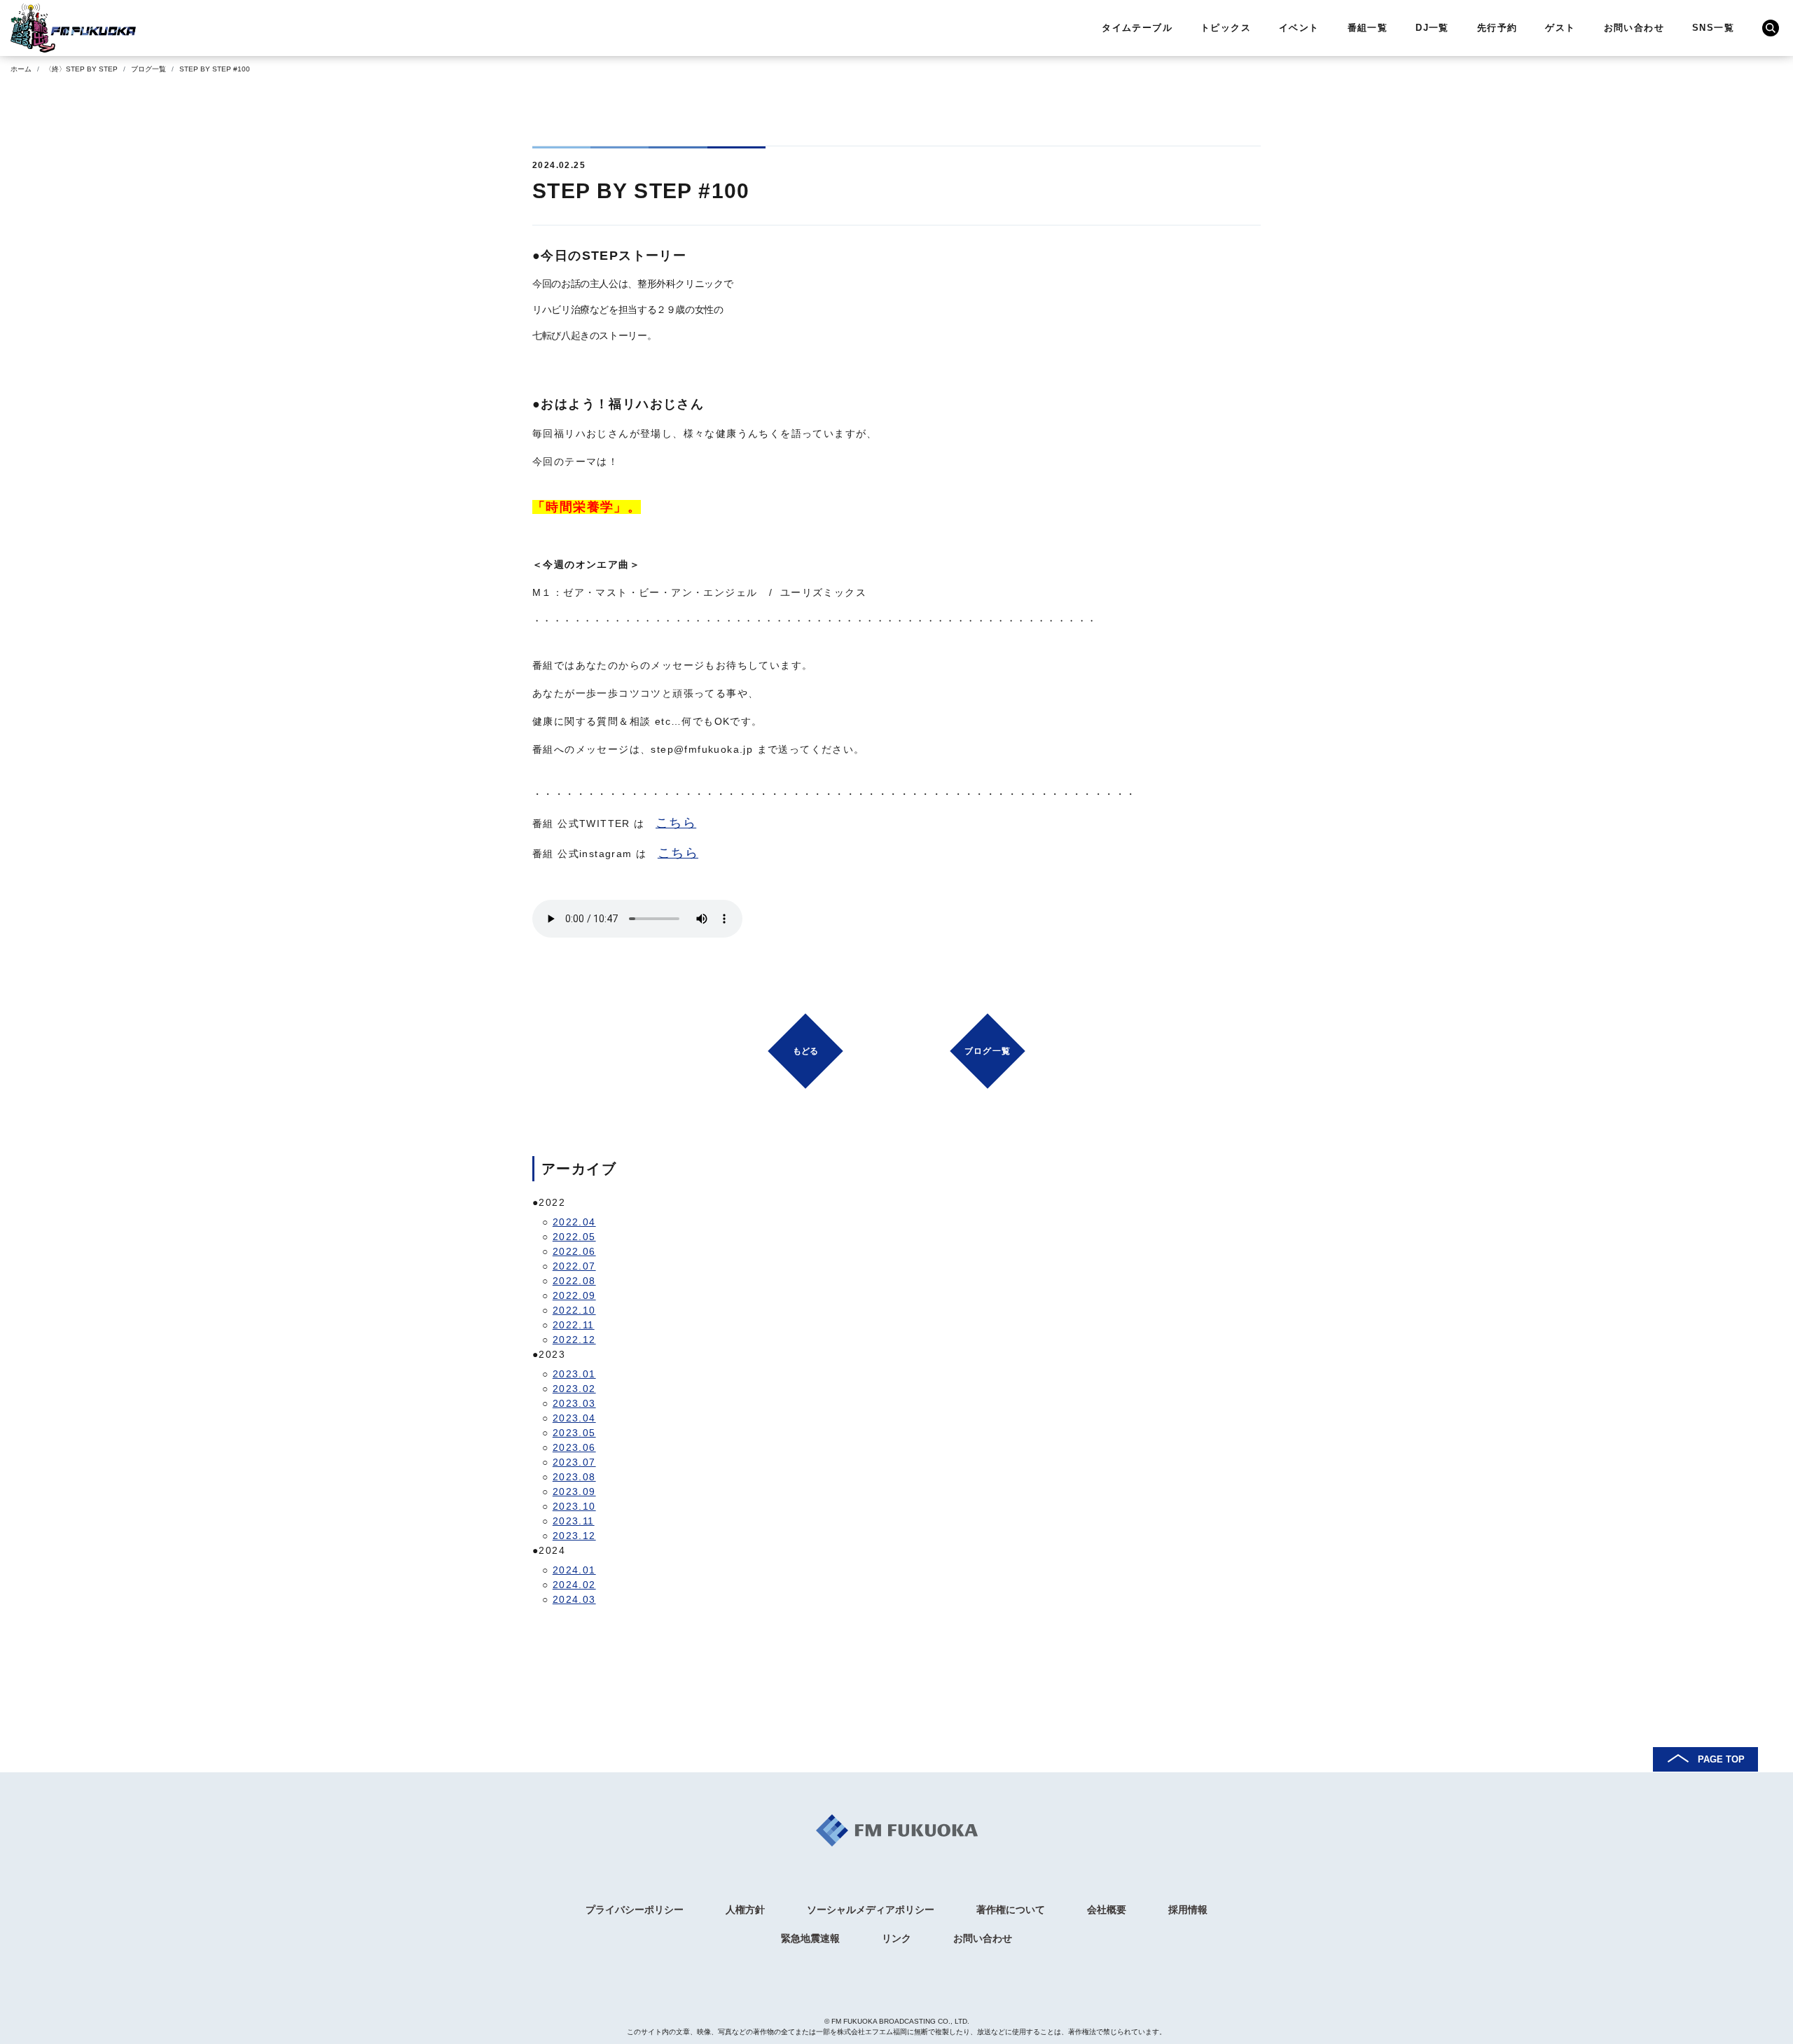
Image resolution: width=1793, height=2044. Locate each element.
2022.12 (574, 1340)
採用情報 (1188, 1910)
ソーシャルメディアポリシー (871, 1910)
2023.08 (574, 1477)
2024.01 (574, 1570)
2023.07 (574, 1462)
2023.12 (574, 1536)
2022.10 (574, 1310)
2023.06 (574, 1447)
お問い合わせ (1634, 28)
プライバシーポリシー (635, 1910)
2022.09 (574, 1295)
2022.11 (574, 1325)
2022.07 (574, 1266)
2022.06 (574, 1251)
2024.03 (574, 1599)
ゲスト (1560, 28)
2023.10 (574, 1506)
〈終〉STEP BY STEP (81, 69)
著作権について (1011, 1910)
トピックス (1226, 28)
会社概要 (1107, 1910)
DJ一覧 (1432, 28)
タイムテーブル (1137, 28)
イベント (1299, 28)
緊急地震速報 (810, 1938)
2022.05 (574, 1237)
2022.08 (574, 1281)
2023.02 (574, 1389)
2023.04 (574, 1418)
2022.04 (574, 1222)
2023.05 (574, 1433)
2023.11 (574, 1521)
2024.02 (574, 1585)
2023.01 (574, 1374)
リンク (896, 1938)
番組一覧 (1368, 28)
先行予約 (1497, 28)
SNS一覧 (1713, 28)
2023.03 (574, 1403)
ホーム (21, 69)
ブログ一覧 (148, 69)
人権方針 (745, 1910)
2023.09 (574, 1492)
